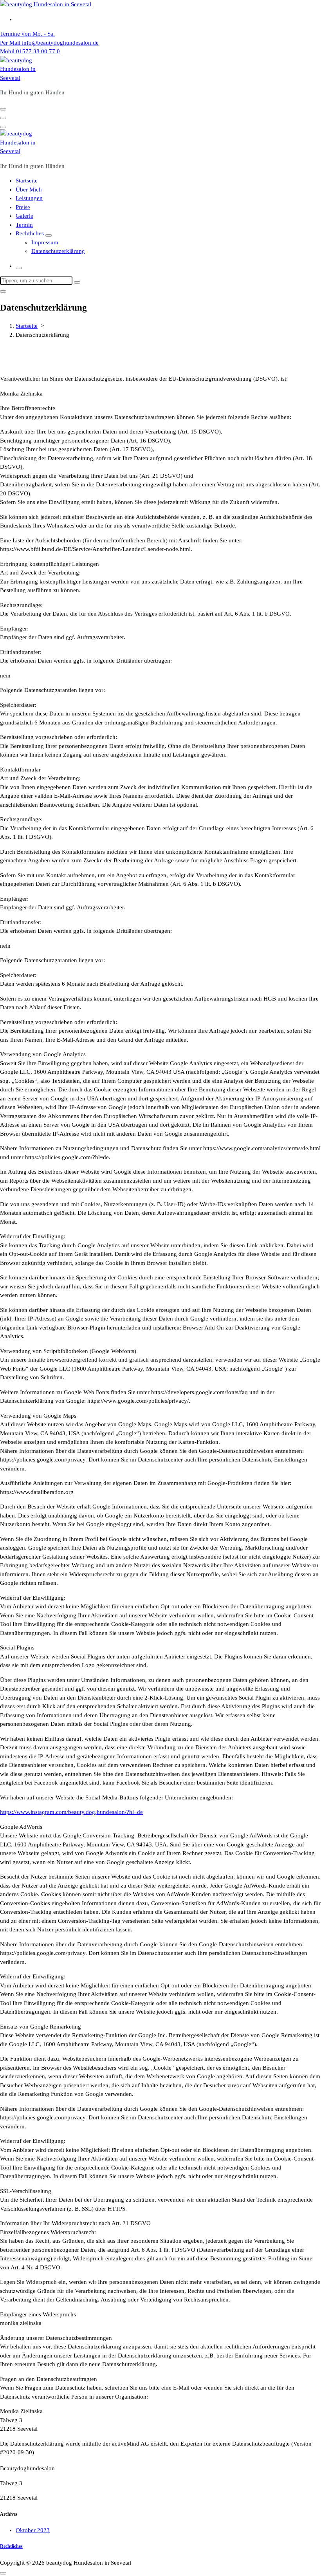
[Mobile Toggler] (49, 235)
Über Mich (29, 190)
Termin (24, 225)
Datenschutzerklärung (58, 251)
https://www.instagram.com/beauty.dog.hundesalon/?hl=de (71, 1812)
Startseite (27, 181)
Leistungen (29, 198)
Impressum (45, 242)
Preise (23, 207)
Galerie (24, 216)
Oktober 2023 (33, 2530)
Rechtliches (30, 233)
